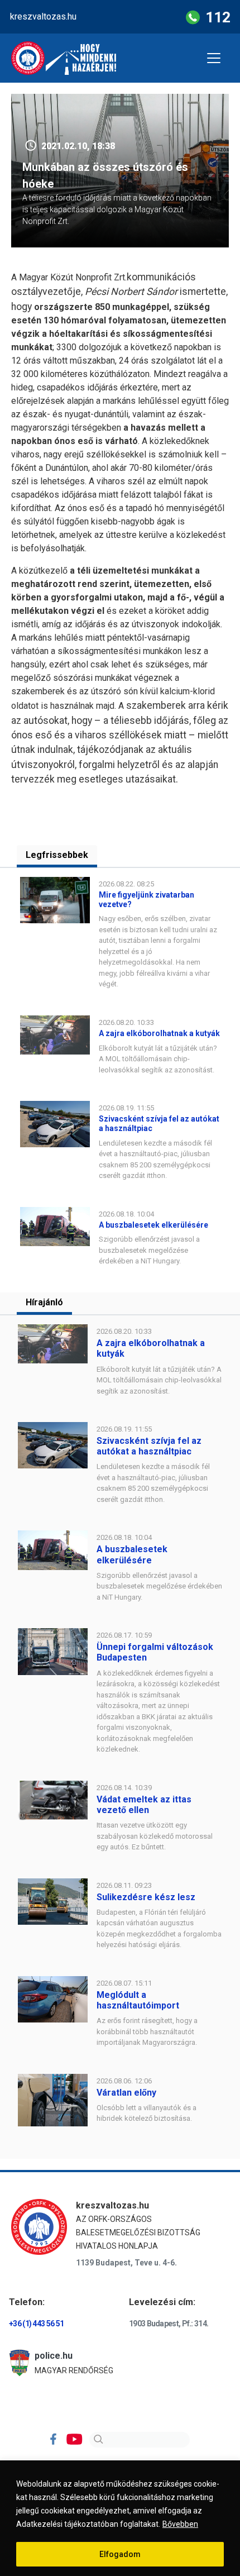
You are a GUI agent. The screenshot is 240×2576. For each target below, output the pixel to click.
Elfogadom (120, 2554)
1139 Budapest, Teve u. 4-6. (126, 2263)
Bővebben (180, 2524)
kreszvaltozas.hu (43, 16)
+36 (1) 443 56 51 (36, 2324)
